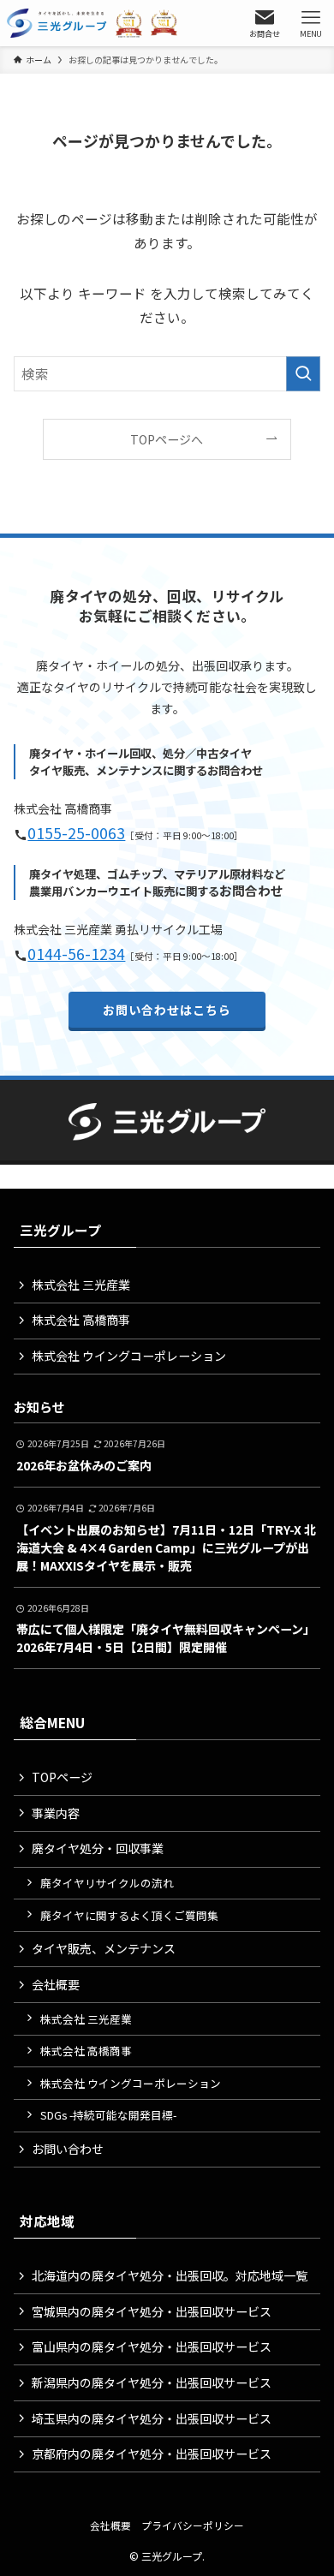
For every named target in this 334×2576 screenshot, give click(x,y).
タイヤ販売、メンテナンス (104, 1948)
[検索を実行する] (303, 374)
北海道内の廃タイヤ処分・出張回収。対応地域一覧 (170, 2275)
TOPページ (62, 1777)
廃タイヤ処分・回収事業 (98, 1848)
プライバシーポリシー (193, 2525)
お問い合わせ (68, 2149)
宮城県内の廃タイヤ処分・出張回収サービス (152, 2311)
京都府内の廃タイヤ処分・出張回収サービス (152, 2454)
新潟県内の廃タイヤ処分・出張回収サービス (152, 2382)
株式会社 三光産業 (81, 1285)
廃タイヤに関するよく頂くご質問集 (129, 1915)
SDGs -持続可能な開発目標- (108, 2115)
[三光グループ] (96, 23)
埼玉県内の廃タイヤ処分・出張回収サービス (152, 2418)
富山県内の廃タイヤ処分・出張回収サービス (152, 2346)
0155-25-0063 (76, 833)
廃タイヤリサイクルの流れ (107, 1883)
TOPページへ (167, 439)
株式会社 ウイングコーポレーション (129, 1356)
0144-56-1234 (76, 954)
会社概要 (56, 1984)
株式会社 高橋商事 (81, 1320)
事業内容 (56, 1813)
